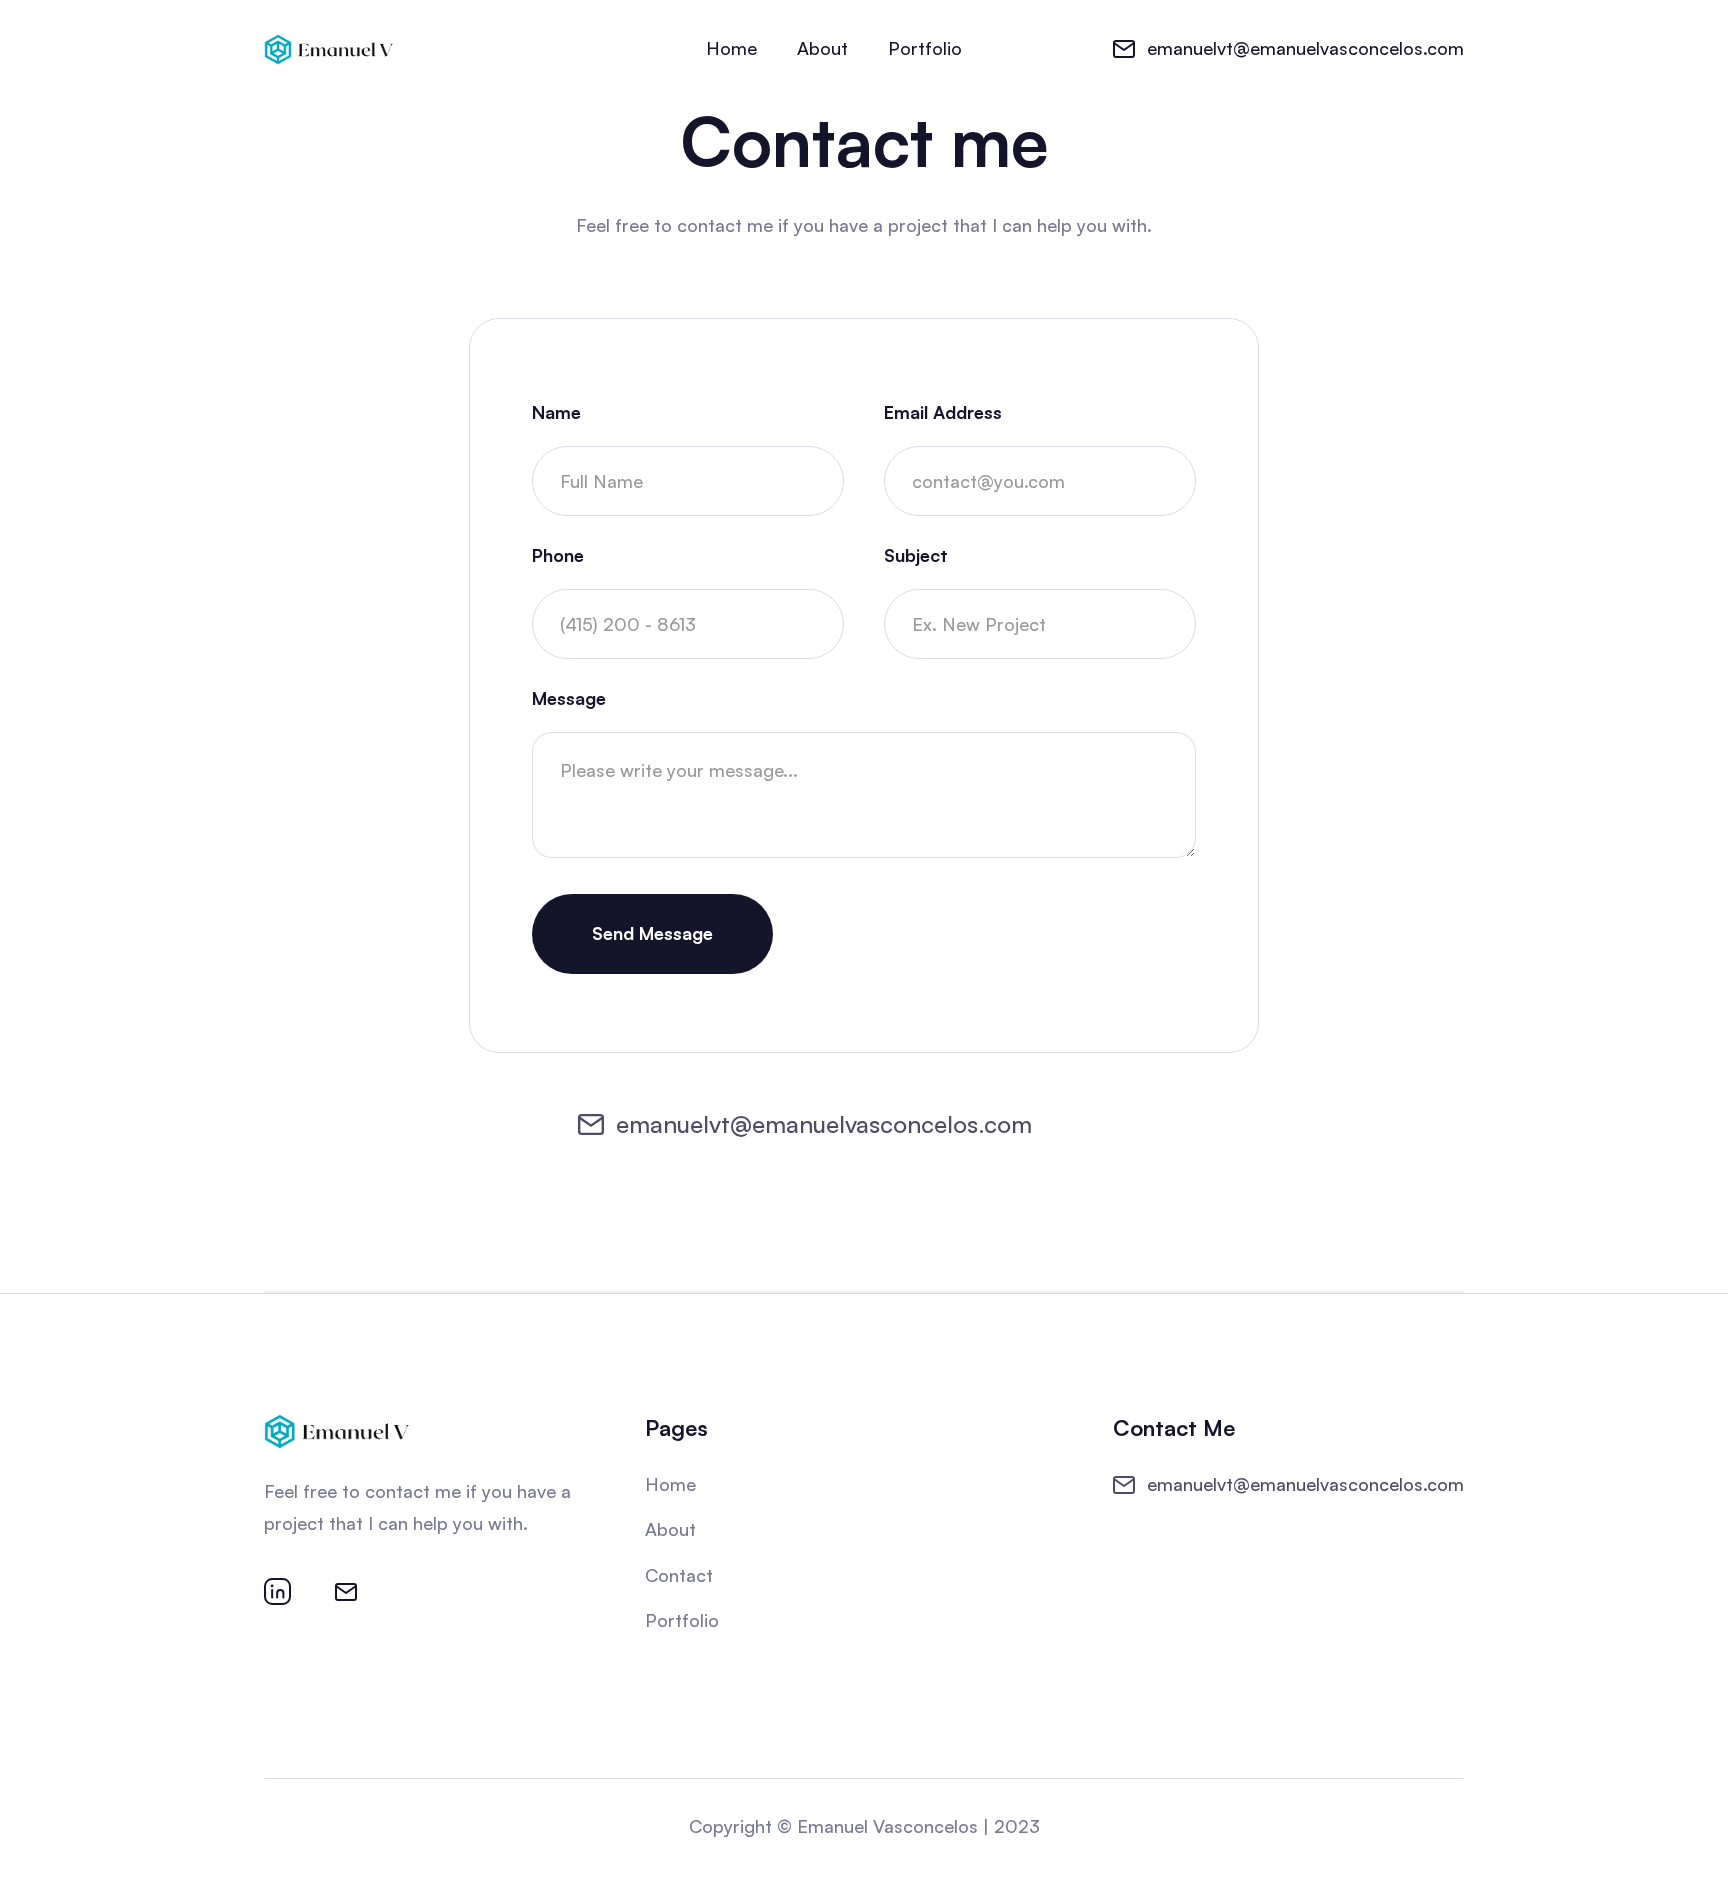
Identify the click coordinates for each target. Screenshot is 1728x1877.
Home (731, 48)
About (822, 48)
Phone (558, 555)
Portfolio (925, 48)
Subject (916, 555)
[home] (329, 48)
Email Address (943, 412)
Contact (679, 1575)
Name (556, 412)
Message (569, 698)
